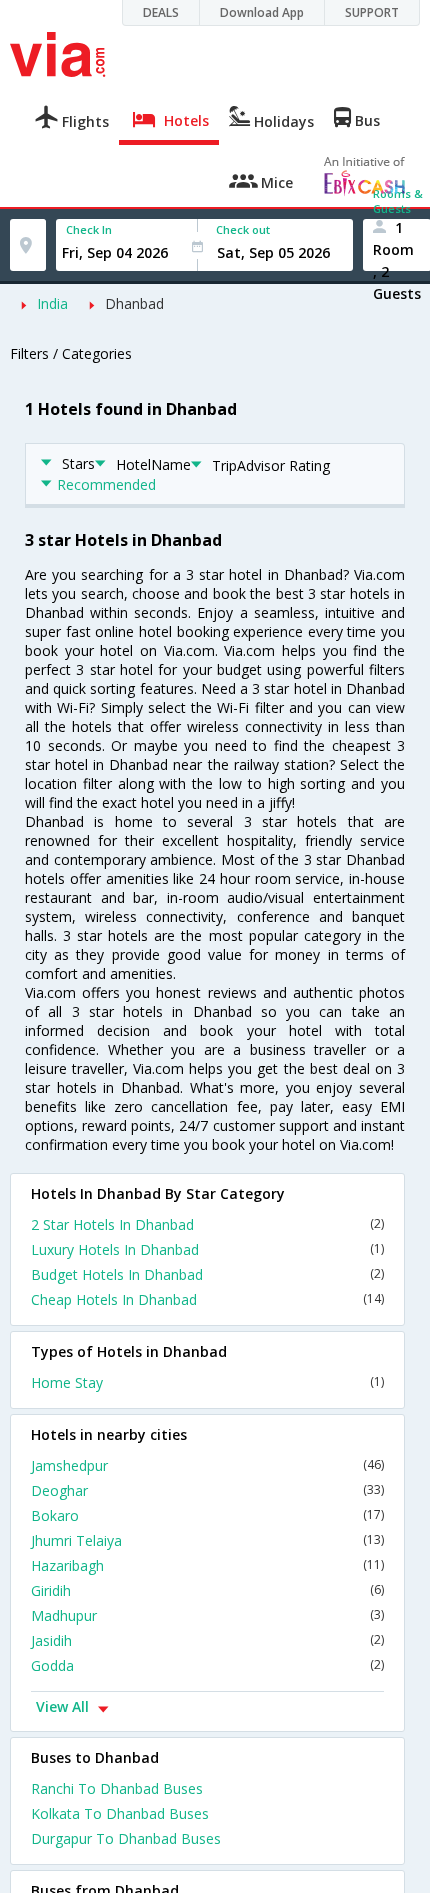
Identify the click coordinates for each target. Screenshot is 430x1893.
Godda (207, 1665)
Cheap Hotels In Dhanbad (207, 1299)
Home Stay (207, 1382)
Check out (243, 229)
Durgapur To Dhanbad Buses (126, 1838)
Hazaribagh (207, 1565)
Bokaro (207, 1515)
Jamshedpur (207, 1465)
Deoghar (207, 1490)
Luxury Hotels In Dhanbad (207, 1249)
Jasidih (207, 1640)
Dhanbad (134, 303)
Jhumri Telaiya (207, 1540)
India (52, 303)
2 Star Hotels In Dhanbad (207, 1224)
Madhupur (207, 1615)
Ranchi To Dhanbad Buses (117, 1788)
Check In (89, 229)
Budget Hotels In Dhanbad (207, 1274)
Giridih (207, 1590)
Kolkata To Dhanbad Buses (120, 1813)
